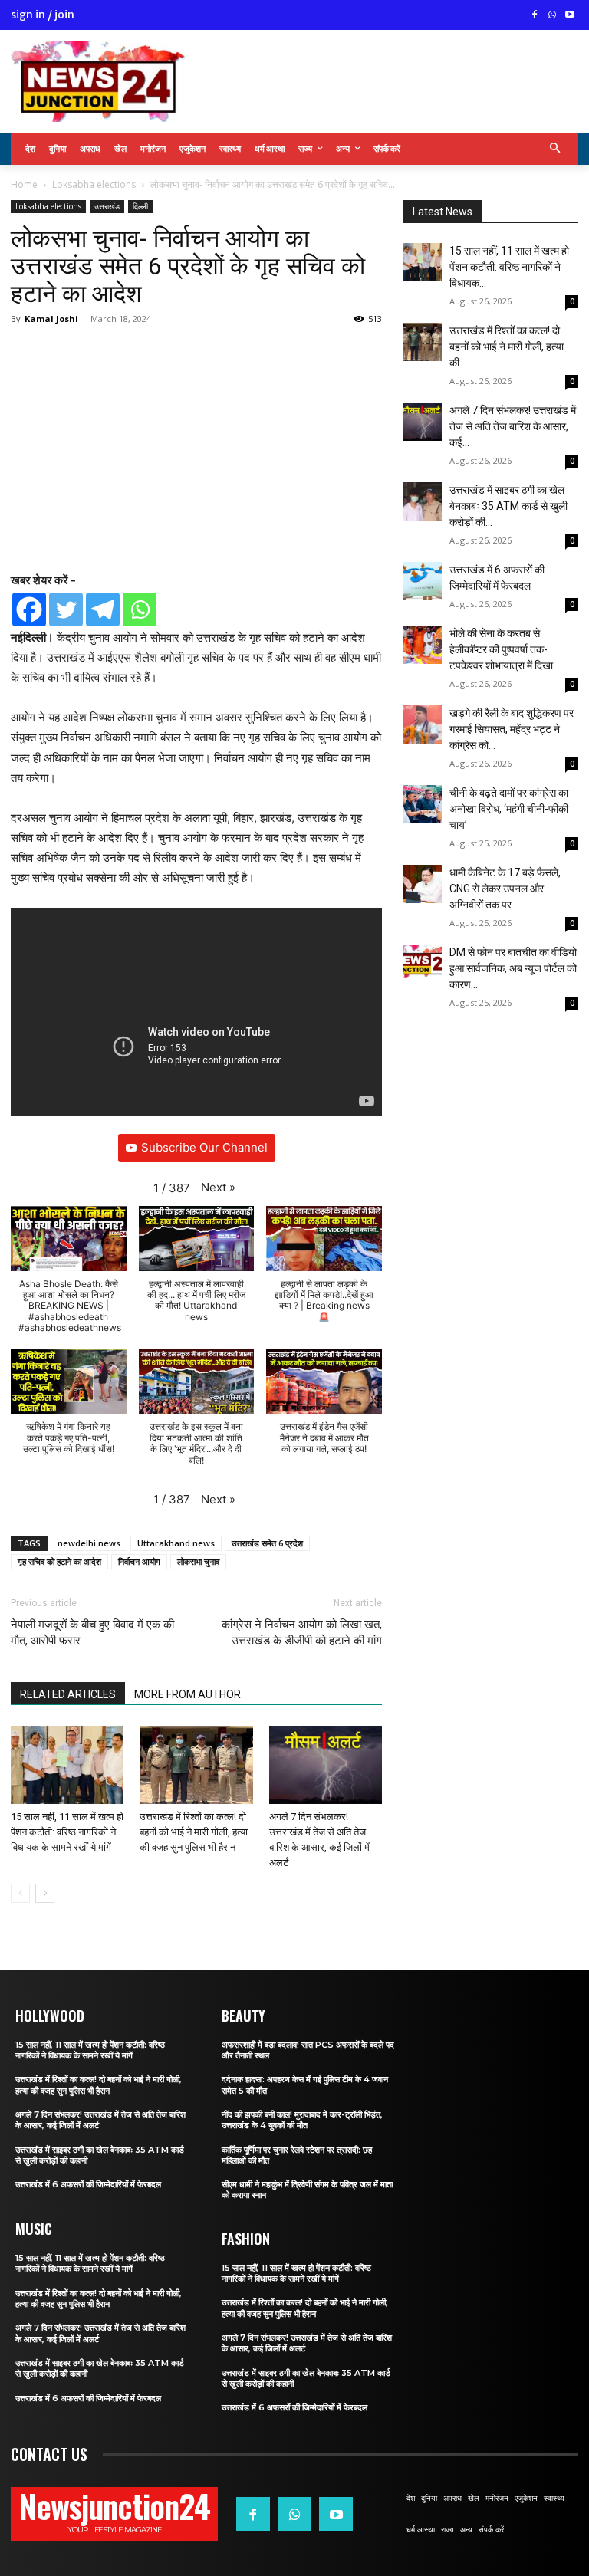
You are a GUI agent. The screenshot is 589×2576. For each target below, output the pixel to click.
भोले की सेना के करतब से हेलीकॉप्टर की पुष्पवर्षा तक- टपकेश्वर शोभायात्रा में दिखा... (505, 649)
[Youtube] (569, 16)
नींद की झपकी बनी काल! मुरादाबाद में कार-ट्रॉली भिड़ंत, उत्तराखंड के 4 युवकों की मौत (302, 2120)
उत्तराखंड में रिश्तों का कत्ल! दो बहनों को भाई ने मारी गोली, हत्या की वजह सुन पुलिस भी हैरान (194, 1832)
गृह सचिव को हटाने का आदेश (59, 1561)
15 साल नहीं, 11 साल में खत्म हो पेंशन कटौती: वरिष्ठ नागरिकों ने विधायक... (509, 267)
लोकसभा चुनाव (198, 1561)
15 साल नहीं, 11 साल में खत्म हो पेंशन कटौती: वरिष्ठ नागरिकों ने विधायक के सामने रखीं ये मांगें (67, 1832)
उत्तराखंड (107, 206)
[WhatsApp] (552, 16)
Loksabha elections (94, 184)
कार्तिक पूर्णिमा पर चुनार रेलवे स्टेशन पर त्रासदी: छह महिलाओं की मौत (297, 2155)
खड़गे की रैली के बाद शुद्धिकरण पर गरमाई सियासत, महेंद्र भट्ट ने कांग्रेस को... (512, 729)
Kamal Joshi (51, 319)
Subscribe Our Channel (204, 1147)
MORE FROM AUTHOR (188, 1694)
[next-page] (45, 1893)
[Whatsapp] (140, 609)
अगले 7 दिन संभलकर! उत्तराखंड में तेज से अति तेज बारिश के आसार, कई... (513, 426)
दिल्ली (140, 206)
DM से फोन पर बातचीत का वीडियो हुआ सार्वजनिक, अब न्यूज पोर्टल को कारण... (513, 968)
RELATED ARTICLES (68, 1694)
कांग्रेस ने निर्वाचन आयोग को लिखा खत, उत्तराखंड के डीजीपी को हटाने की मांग (302, 1633)
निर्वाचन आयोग (139, 1561)
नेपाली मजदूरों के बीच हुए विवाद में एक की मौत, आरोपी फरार (92, 1633)
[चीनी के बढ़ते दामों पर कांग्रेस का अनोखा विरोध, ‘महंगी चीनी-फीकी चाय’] (423, 804)
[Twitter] (66, 609)
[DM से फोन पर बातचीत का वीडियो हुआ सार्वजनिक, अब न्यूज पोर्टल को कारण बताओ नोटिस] (423, 961)
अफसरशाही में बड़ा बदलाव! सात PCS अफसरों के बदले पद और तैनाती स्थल (308, 2050)
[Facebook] (535, 16)
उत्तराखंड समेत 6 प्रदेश (267, 1543)
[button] (556, 149)
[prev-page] (20, 1893)
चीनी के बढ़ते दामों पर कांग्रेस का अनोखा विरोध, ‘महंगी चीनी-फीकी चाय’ (509, 809)
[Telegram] (103, 609)
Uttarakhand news (176, 1543)
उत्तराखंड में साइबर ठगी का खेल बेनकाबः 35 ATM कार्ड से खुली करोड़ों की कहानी (100, 2155)
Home (24, 184)
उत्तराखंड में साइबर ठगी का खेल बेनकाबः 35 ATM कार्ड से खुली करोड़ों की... (508, 506)
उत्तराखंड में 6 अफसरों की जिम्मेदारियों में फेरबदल (88, 2184)
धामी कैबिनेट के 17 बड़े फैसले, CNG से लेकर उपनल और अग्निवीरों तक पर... (505, 889)
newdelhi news (89, 1543)
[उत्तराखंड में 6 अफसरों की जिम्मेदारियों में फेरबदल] (423, 581)
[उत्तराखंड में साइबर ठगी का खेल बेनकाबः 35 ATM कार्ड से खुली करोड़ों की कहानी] (423, 501)
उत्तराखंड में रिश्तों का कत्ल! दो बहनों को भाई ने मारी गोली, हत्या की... (507, 347)
